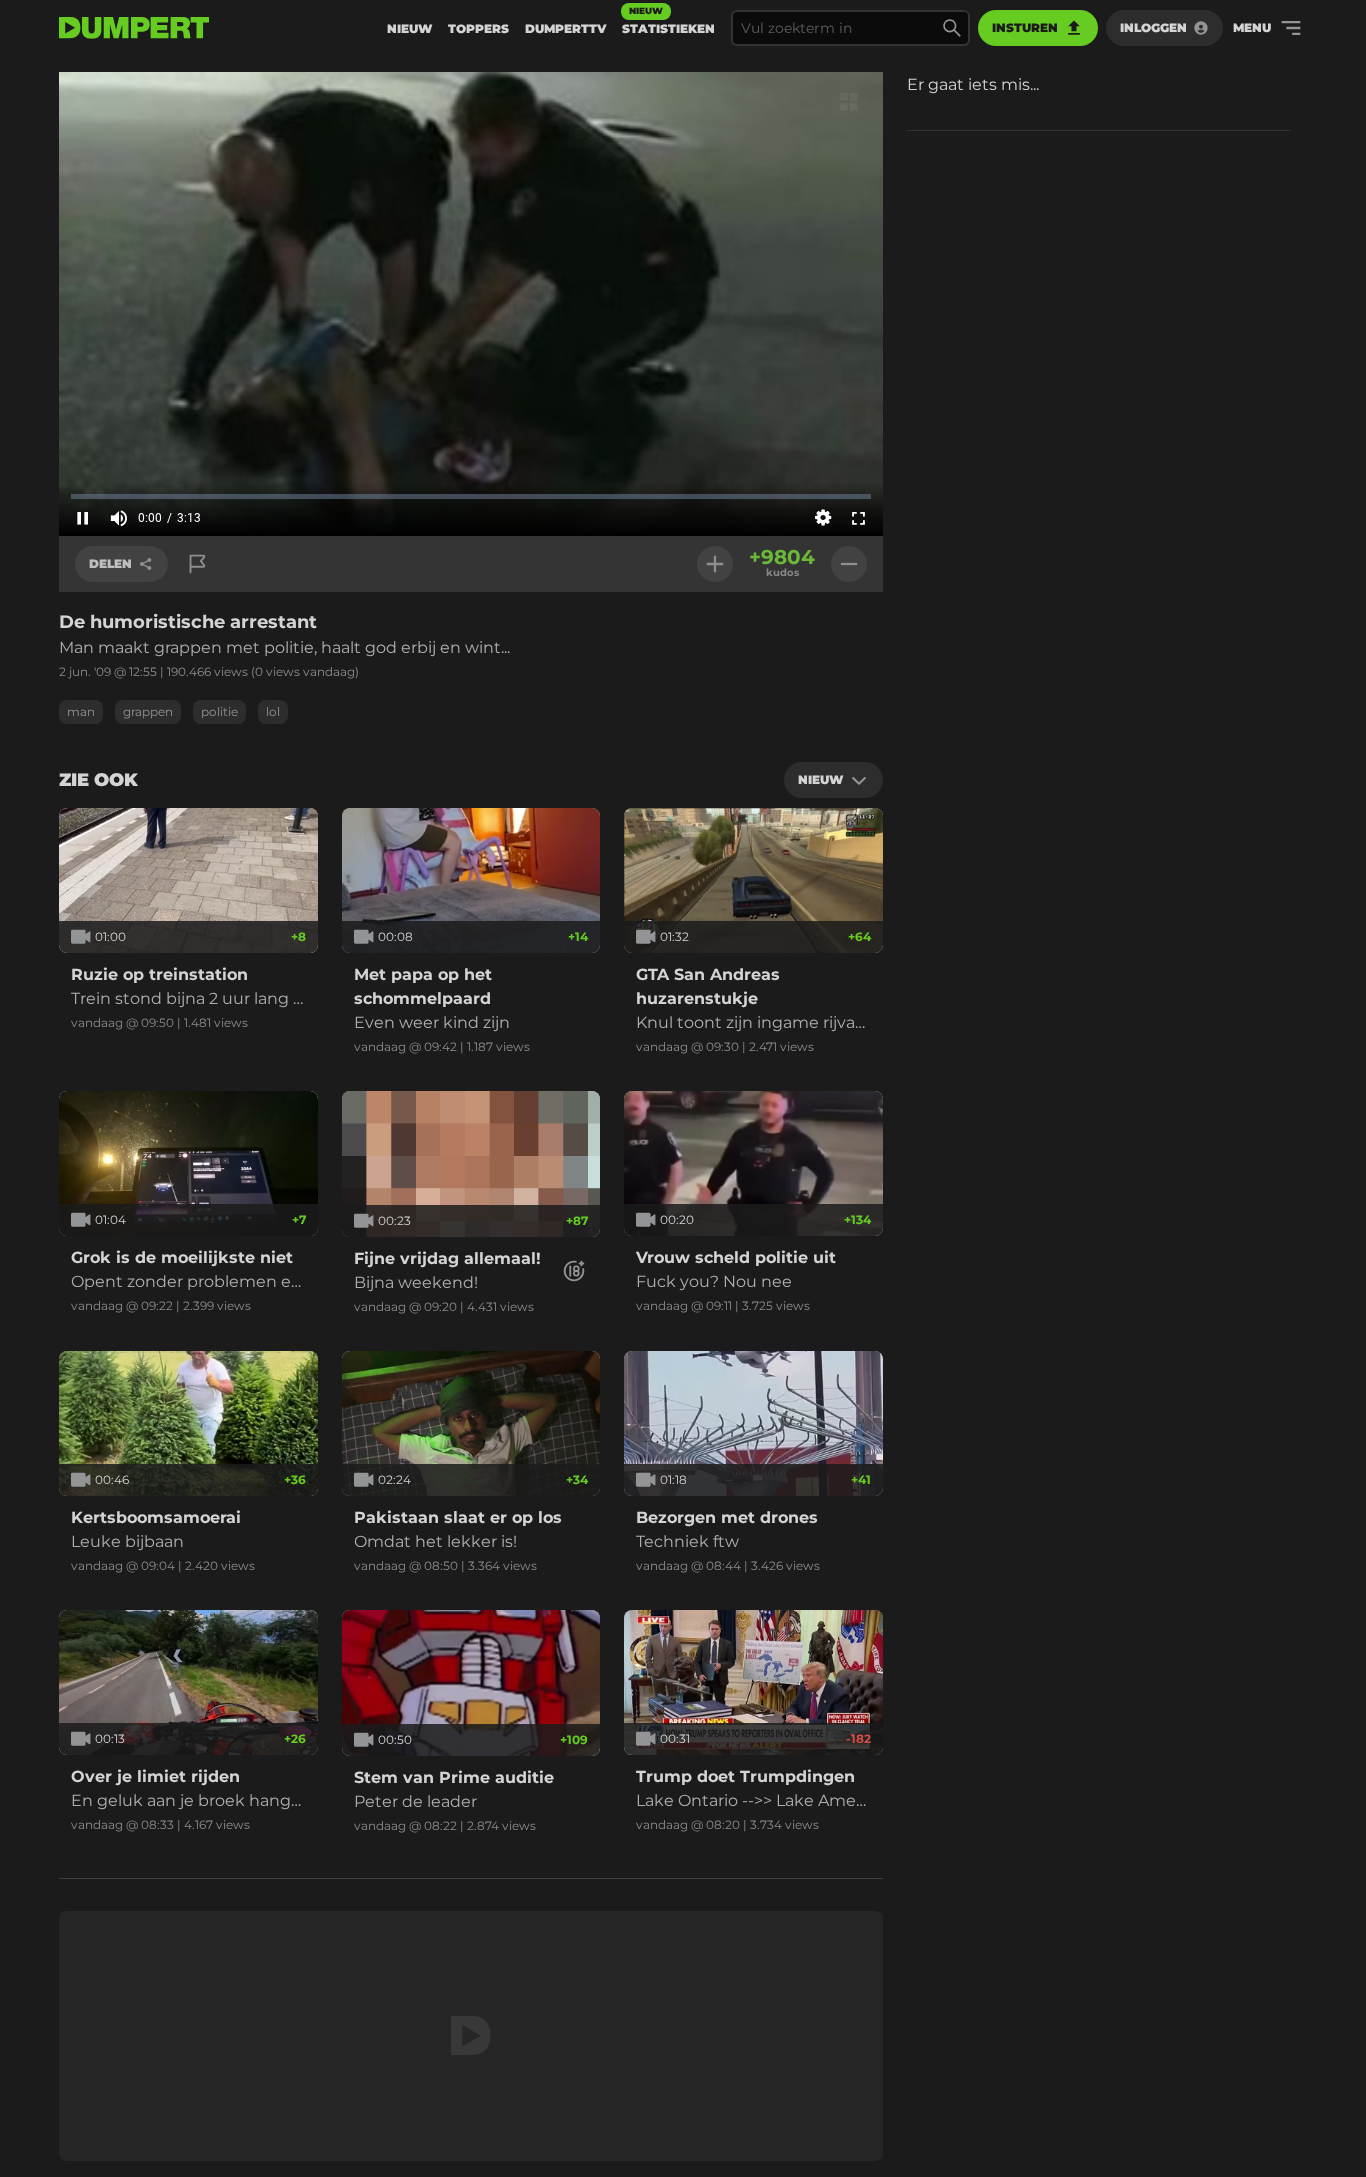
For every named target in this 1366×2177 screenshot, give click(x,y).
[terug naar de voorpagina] (134, 28)
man (81, 711)
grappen (148, 711)
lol (273, 711)
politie (219, 711)
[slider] (471, 496)
